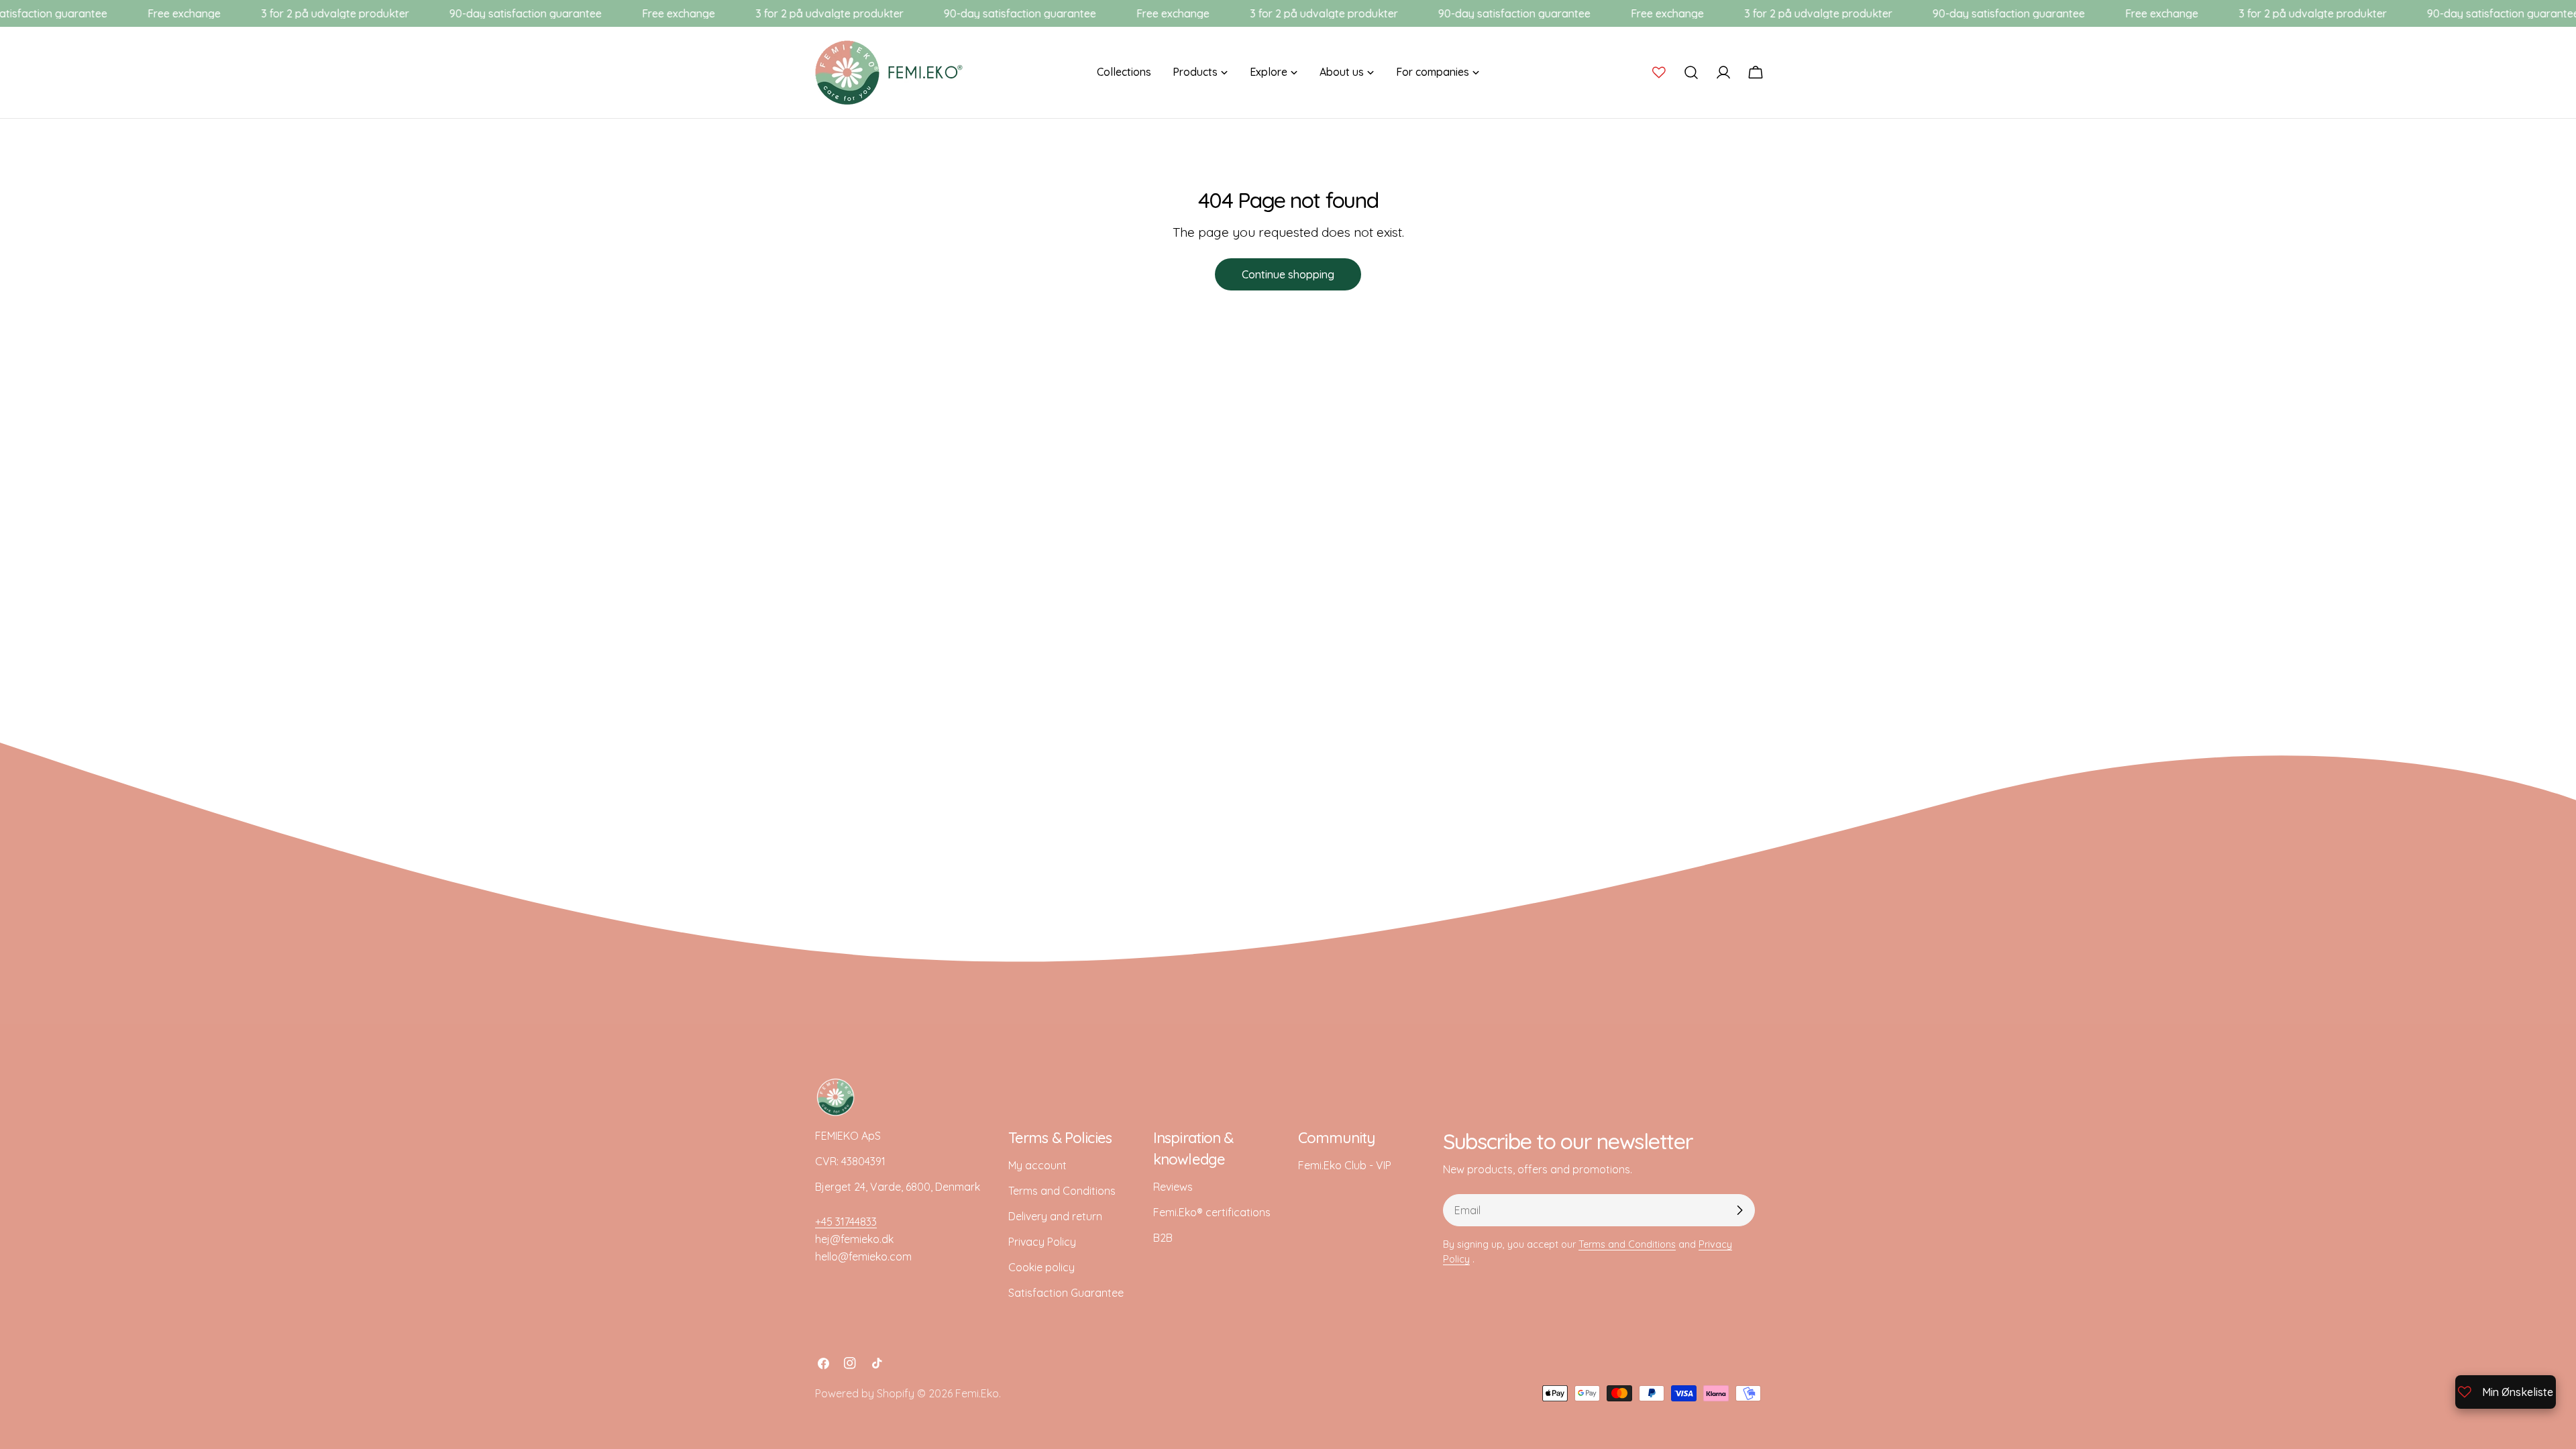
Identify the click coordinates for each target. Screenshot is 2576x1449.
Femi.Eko (977, 1393)
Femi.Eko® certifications (1212, 1212)
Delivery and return (1055, 1216)
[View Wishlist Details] (1659, 72)
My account (1037, 1165)
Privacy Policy (1042, 1242)
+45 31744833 (846, 1222)
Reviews (1173, 1187)
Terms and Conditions (1062, 1191)
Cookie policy (1041, 1267)
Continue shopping (1288, 274)
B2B (1163, 1238)
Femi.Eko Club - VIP (1345, 1165)
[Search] (1691, 72)
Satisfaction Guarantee (1066, 1293)
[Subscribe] (1739, 1210)
